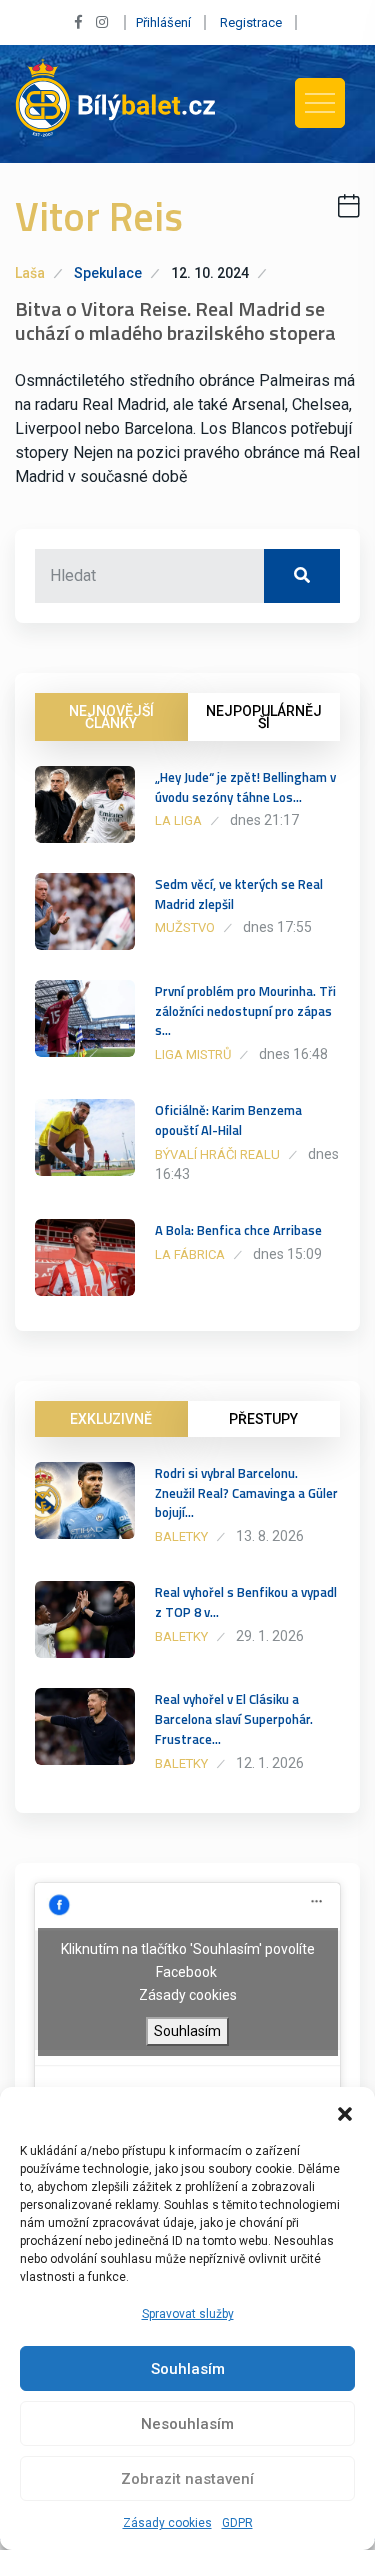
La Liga (178, 820)
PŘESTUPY (263, 1419)
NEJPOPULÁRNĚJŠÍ (264, 717)
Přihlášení (163, 22)
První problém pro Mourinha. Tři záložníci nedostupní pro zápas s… (245, 1011)
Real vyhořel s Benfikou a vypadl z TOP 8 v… (246, 1602)
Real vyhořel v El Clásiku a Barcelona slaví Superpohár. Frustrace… (234, 1719)
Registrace (251, 22)
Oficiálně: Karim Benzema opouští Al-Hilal (228, 1120)
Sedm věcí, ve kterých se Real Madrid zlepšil (239, 894)
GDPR (237, 2523)
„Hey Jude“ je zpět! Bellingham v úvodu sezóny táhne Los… (245, 787)
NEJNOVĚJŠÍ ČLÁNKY (111, 717)
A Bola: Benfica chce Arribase (238, 1230)
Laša (30, 273)
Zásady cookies (167, 2523)
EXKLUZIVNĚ (111, 1419)
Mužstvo (185, 927)
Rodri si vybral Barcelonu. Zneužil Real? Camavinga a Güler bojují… (246, 1493)
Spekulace (108, 273)
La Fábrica (190, 1254)
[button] (345, 2112)
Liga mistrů (193, 1054)
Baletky (181, 1536)
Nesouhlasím (187, 2424)
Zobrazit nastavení (187, 2479)
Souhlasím (188, 2369)
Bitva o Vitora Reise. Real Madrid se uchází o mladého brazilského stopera (175, 320)
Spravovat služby (188, 2314)
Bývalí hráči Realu (217, 1154)
